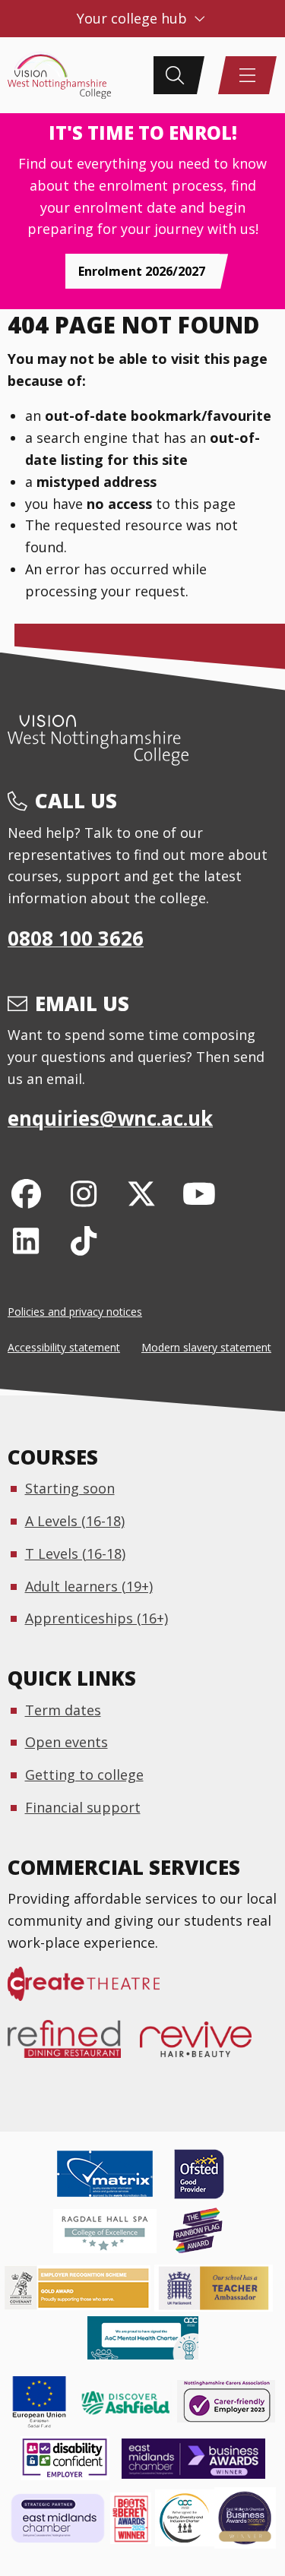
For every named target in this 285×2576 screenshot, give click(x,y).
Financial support (83, 1807)
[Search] (175, 75)
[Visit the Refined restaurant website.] (74, 2047)
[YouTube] (199, 1193)
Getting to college (84, 1775)
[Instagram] (84, 1193)
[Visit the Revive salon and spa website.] (205, 2047)
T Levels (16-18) (75, 1554)
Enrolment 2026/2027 (142, 271)
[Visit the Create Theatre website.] (93, 1992)
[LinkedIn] (26, 1240)
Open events (66, 1742)
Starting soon (70, 1488)
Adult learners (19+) (89, 1586)
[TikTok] (84, 1240)
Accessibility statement (64, 1347)
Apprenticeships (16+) (97, 1618)
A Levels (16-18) (75, 1521)
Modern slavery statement (206, 1347)
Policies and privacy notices (75, 1312)
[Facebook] (26, 1193)
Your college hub (134, 18)
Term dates (63, 1710)
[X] (142, 1193)
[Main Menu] (247, 75)
